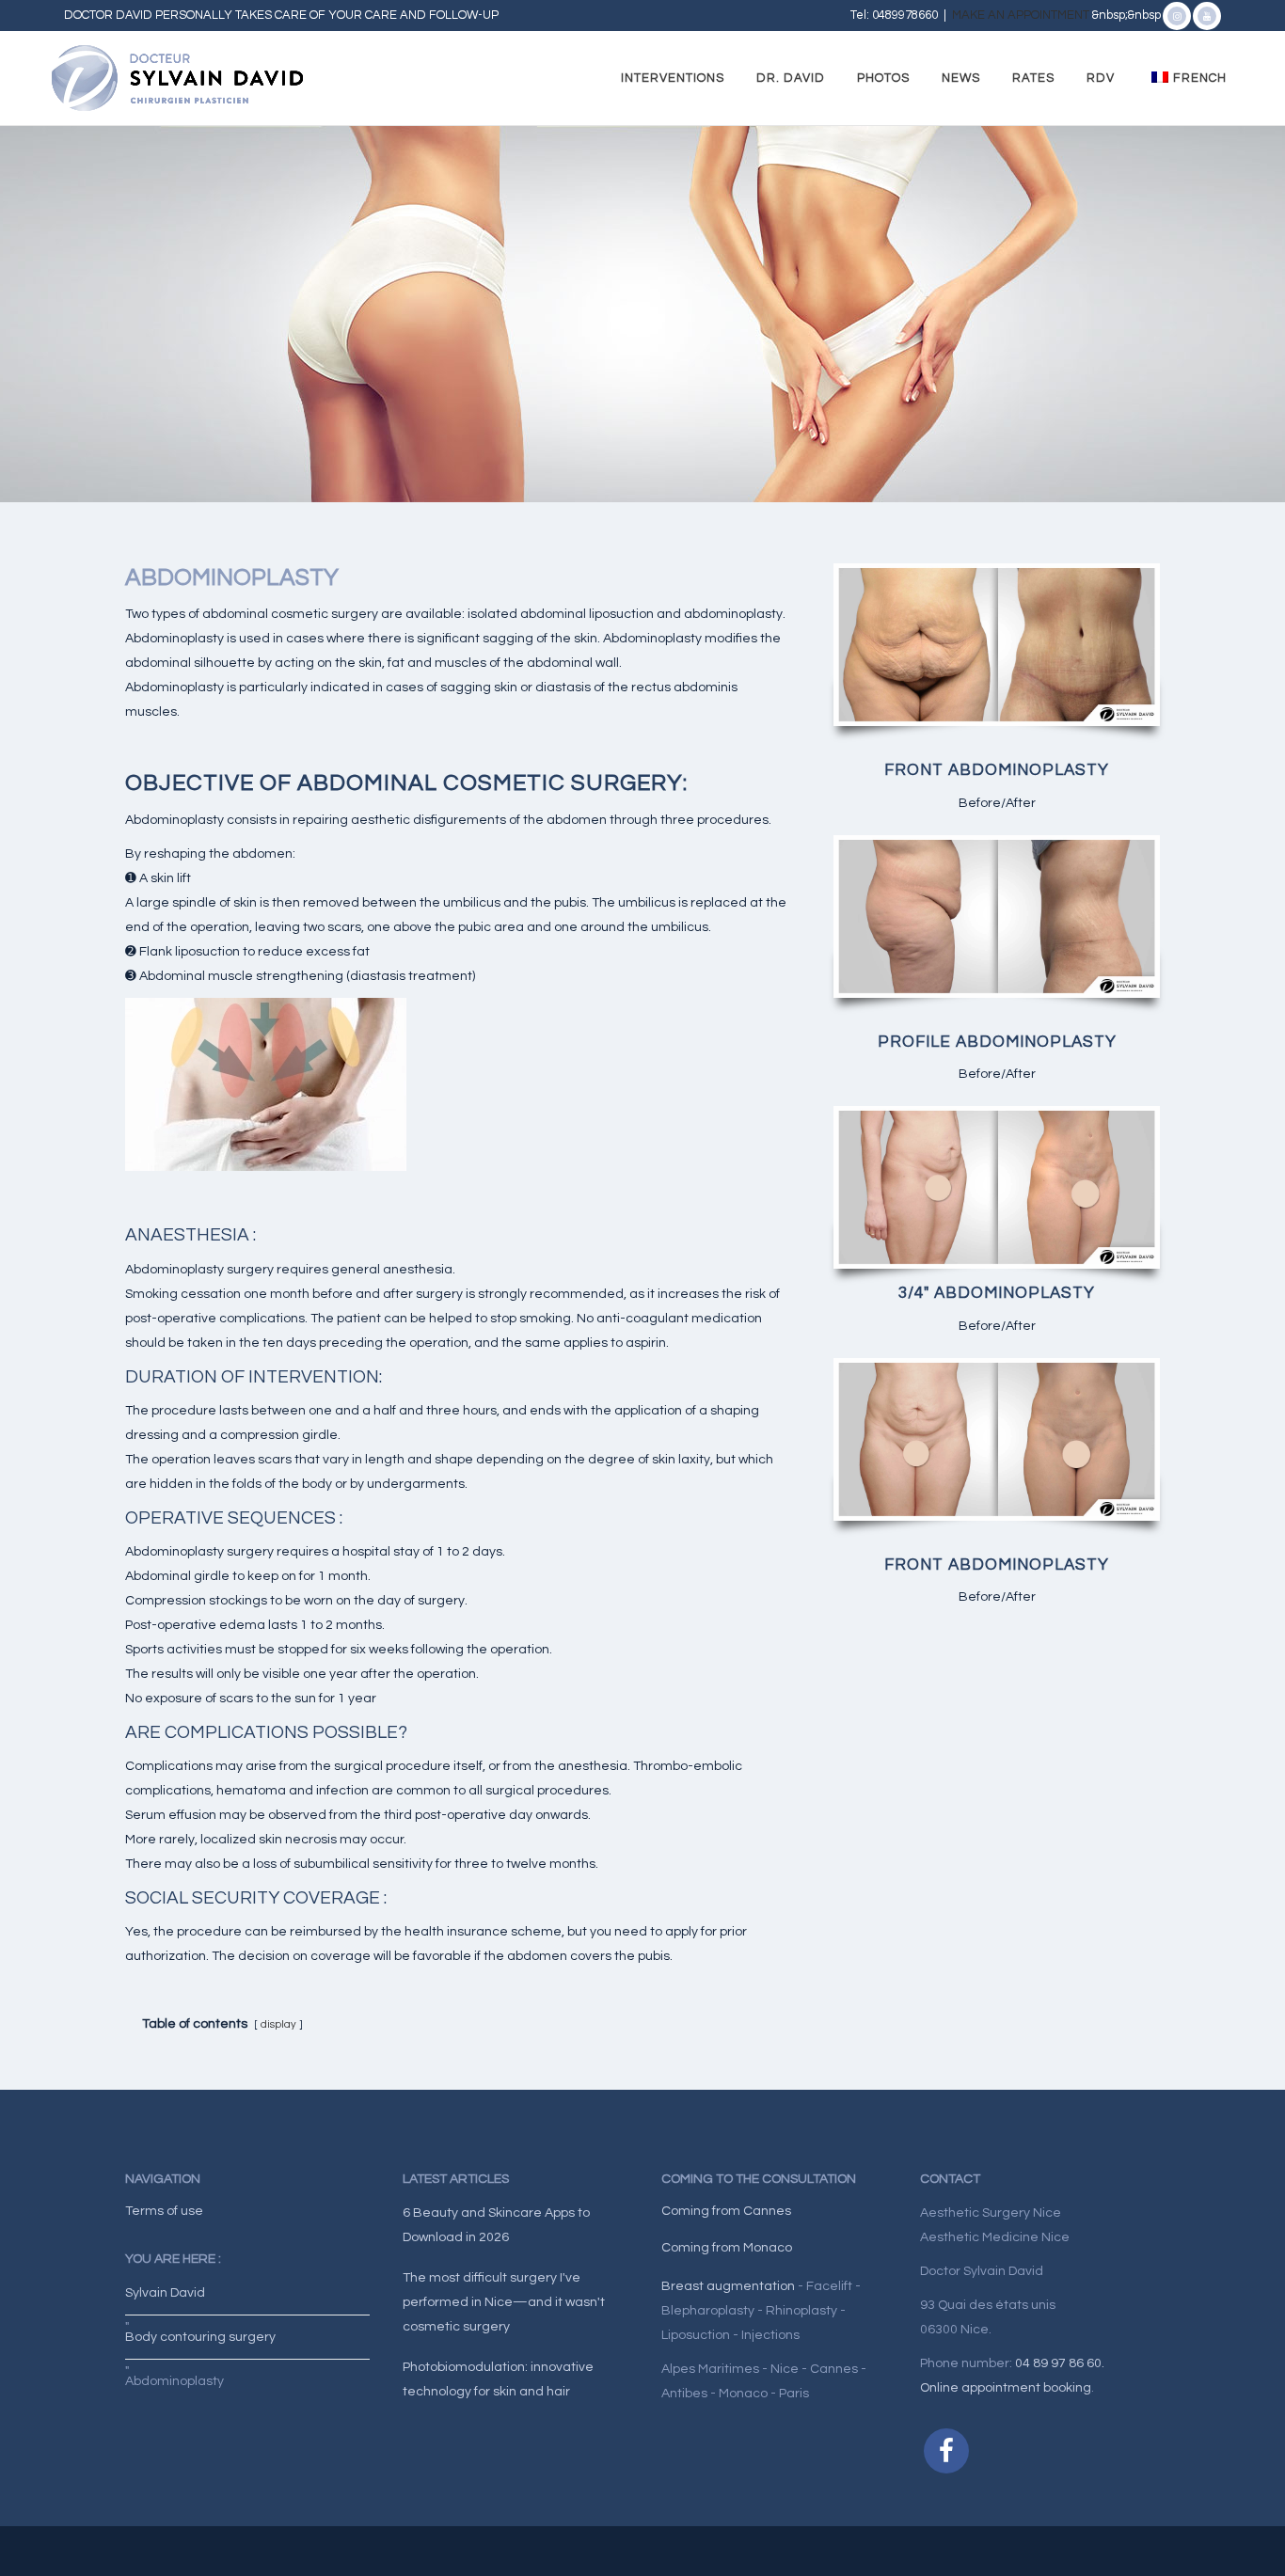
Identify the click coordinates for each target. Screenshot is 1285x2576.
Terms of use (164, 2211)
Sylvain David (165, 2293)
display (278, 2024)
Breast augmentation (728, 2286)
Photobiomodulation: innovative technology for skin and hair (498, 2379)
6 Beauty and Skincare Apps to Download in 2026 (496, 2225)
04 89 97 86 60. (1060, 2363)
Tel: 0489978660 (894, 15)
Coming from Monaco (727, 2248)
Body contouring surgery (200, 2337)
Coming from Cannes (726, 2211)
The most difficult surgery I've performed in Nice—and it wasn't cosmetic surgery (504, 2302)
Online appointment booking (1006, 2388)
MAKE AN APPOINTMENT (1022, 15)
